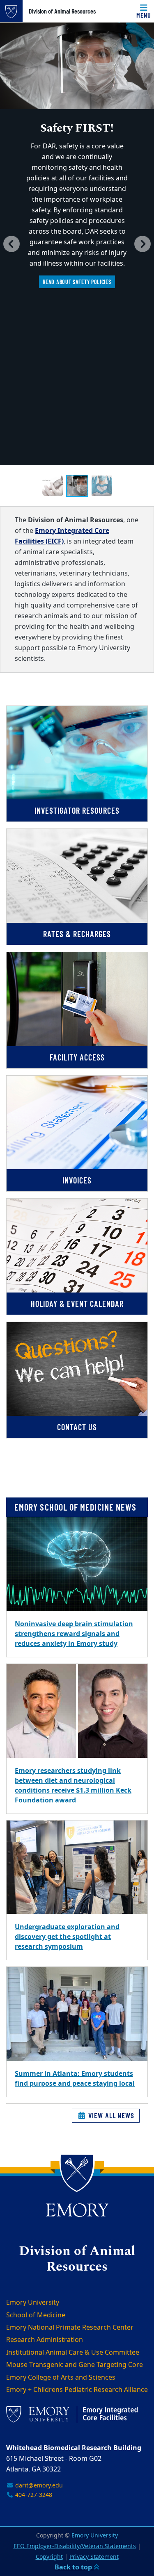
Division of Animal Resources (62, 11)
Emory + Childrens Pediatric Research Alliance (77, 2390)
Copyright (49, 2557)
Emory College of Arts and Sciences (61, 2378)
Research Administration (45, 2340)
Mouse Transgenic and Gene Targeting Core (75, 2365)
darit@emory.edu (38, 2486)
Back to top (74, 2567)
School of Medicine (36, 2315)
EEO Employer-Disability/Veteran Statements (75, 2546)
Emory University (33, 2303)
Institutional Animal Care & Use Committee (73, 2353)
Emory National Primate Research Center (70, 2328)
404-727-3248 (33, 2495)
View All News (110, 2115)
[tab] (53, 486)
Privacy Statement (94, 2557)
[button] (11, 244)
